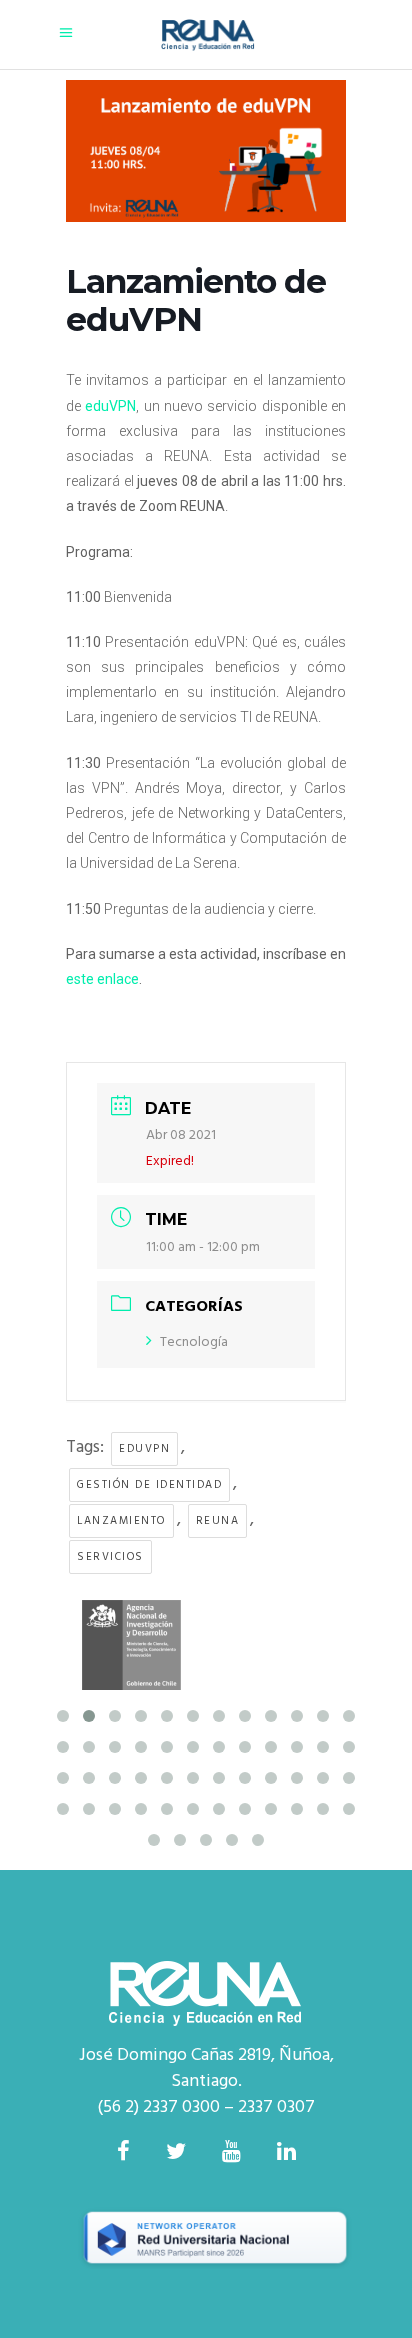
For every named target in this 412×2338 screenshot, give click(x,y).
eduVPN (144, 1449)
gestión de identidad (149, 1485)
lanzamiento (121, 1521)
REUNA (218, 1521)
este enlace (102, 979)
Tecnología (194, 1342)
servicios (110, 1557)
